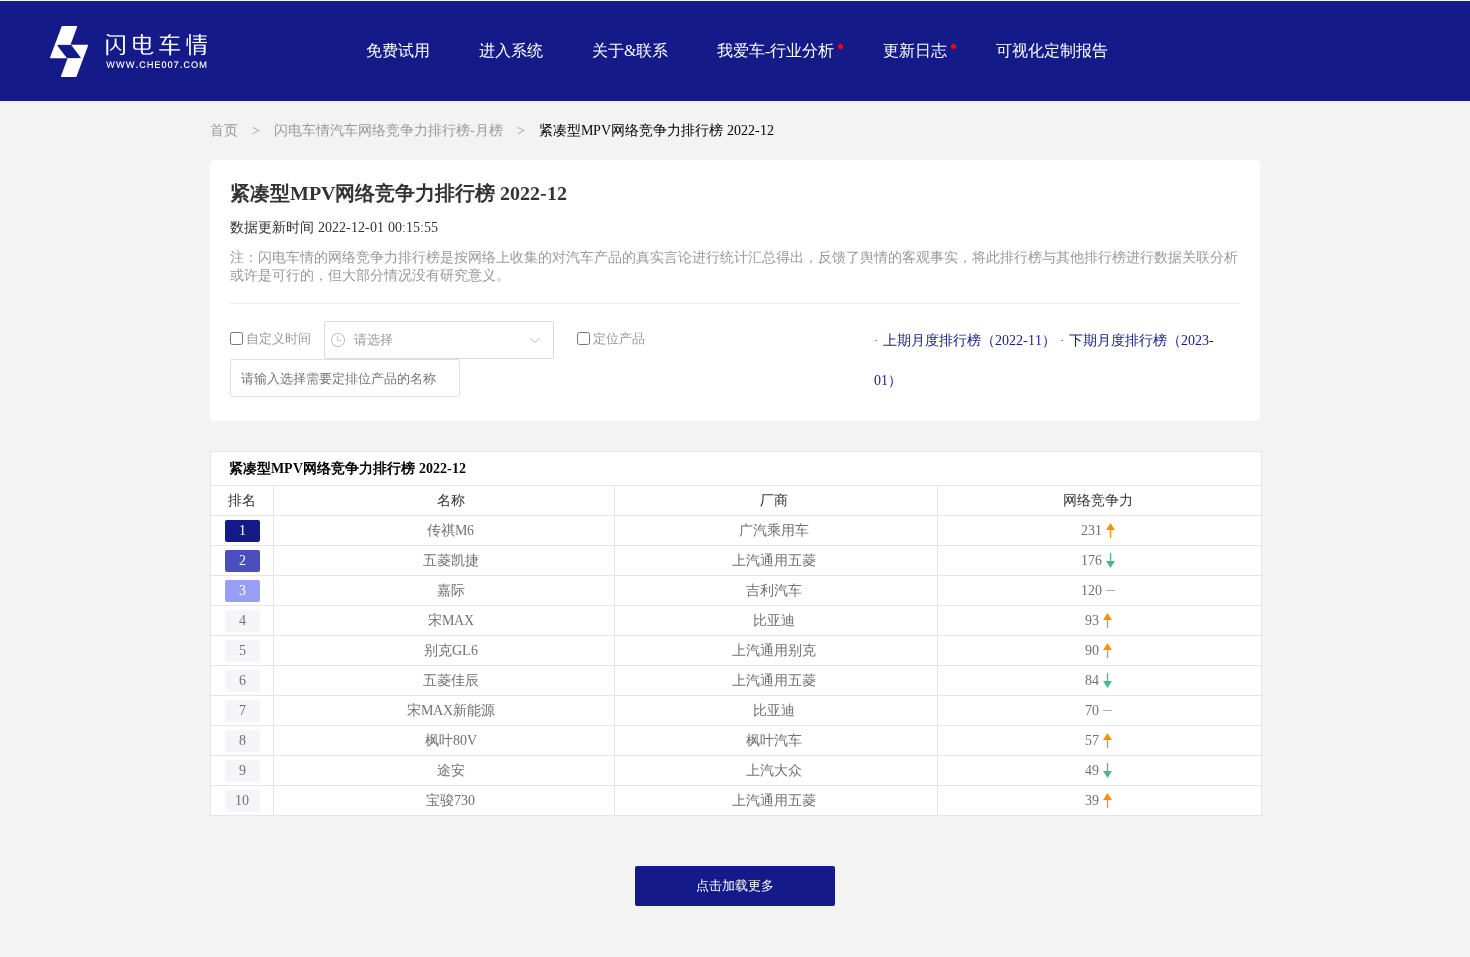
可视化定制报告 (1052, 50)
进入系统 (511, 50)
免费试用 (398, 50)
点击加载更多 (735, 885)
